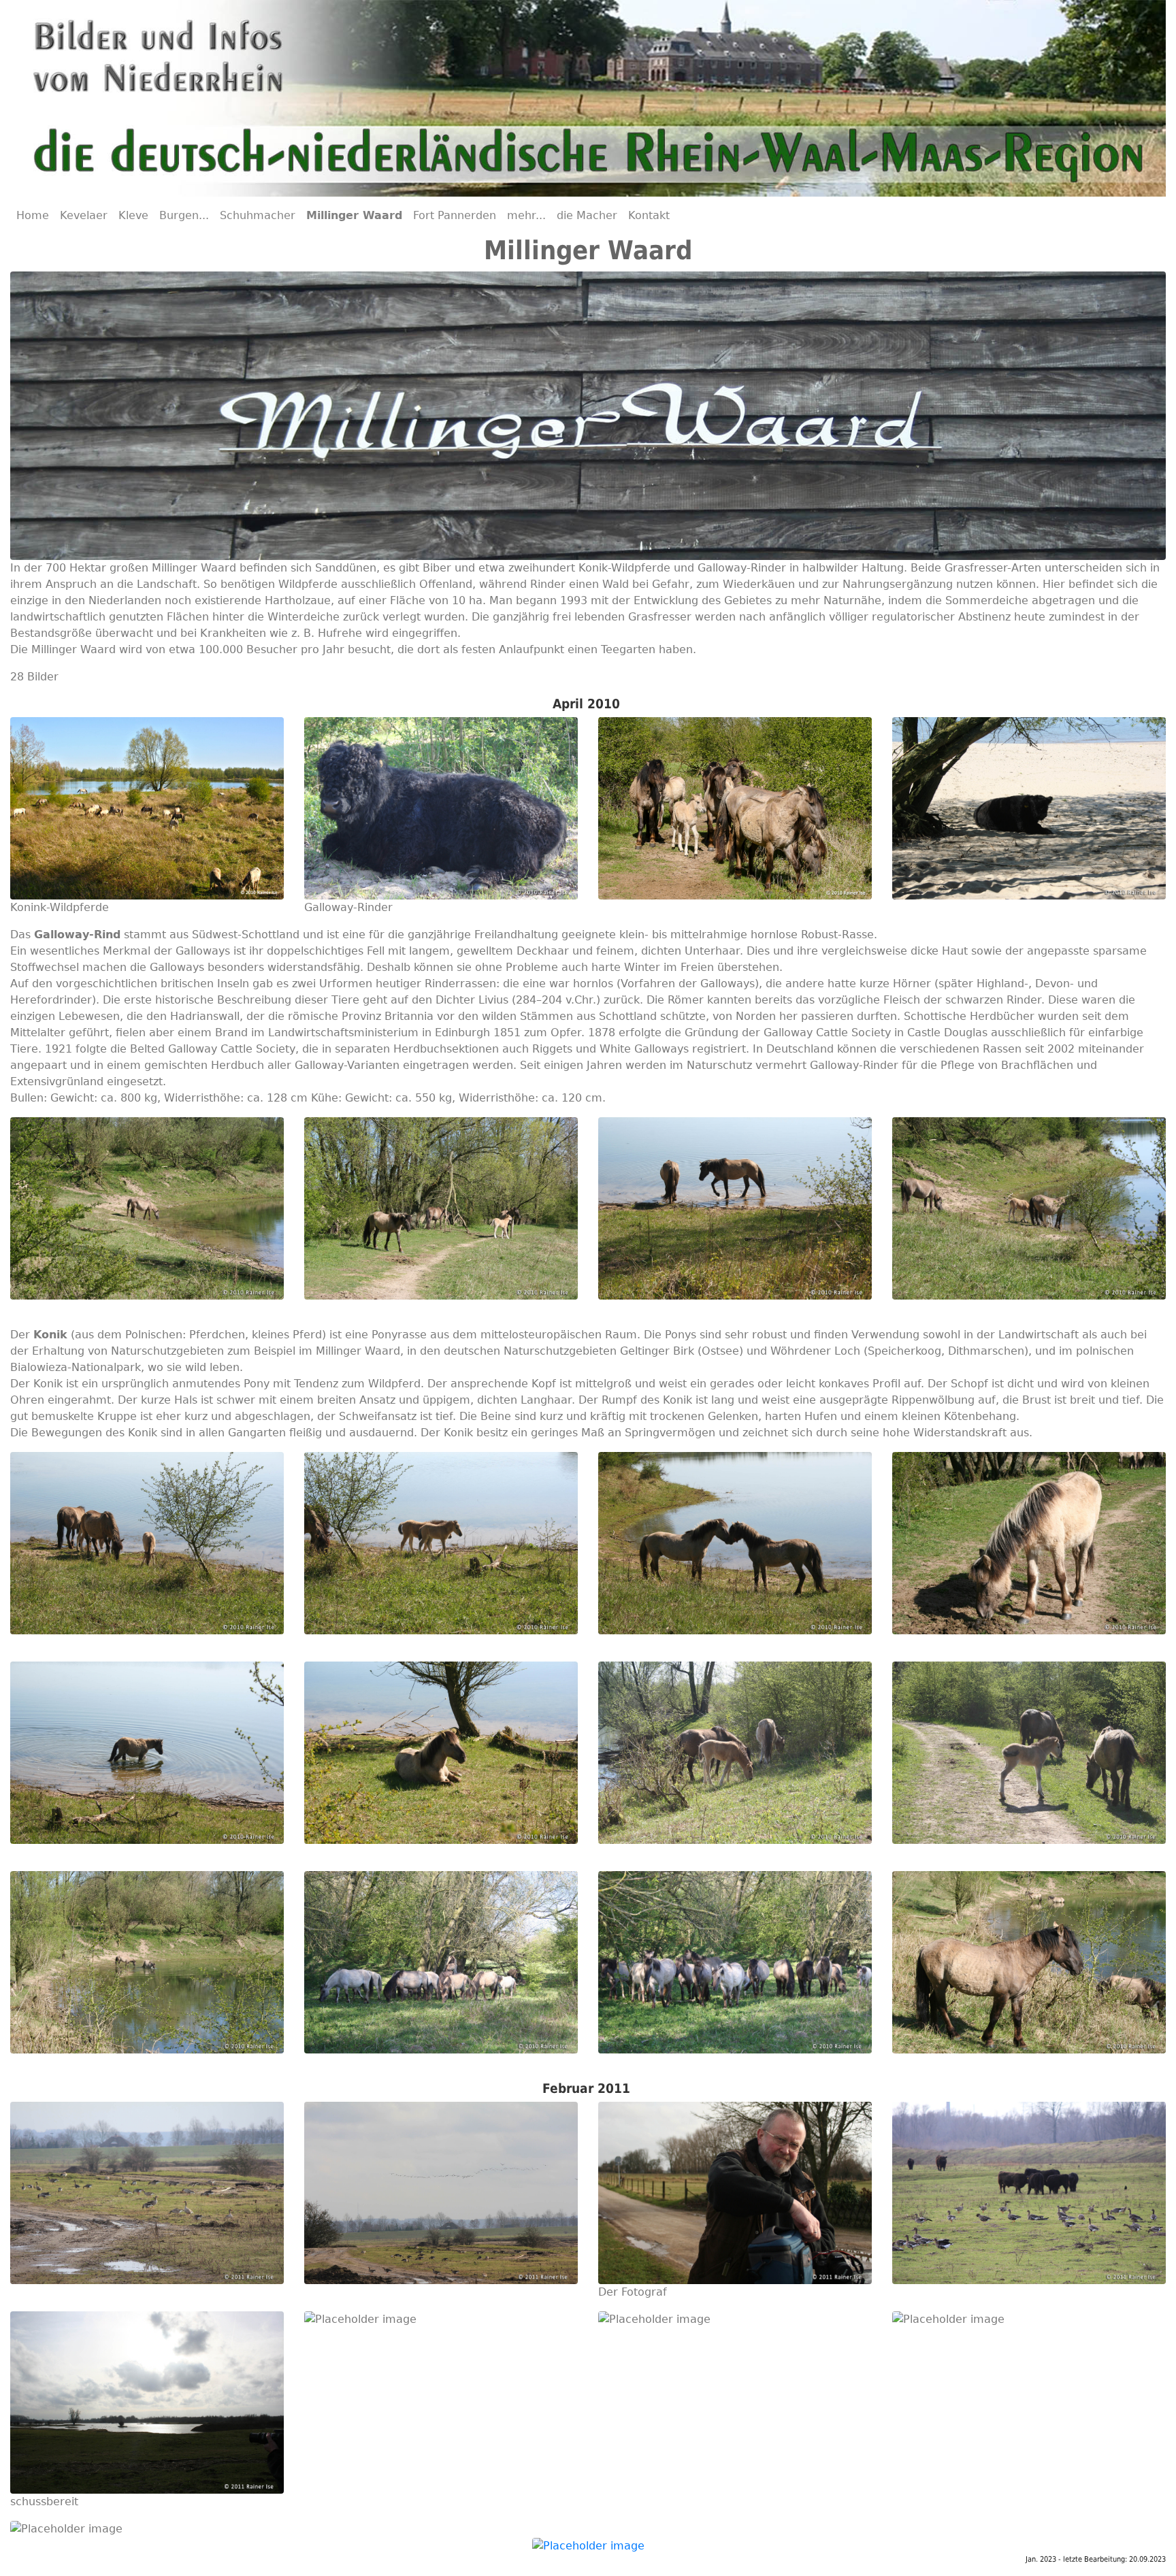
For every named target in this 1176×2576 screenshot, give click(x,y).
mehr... (526, 215)
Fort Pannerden (455, 215)
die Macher (587, 215)
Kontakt (649, 215)
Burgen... (184, 215)
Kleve (133, 215)
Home (33, 215)
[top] (588, 2545)
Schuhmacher (258, 215)
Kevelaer (84, 215)
